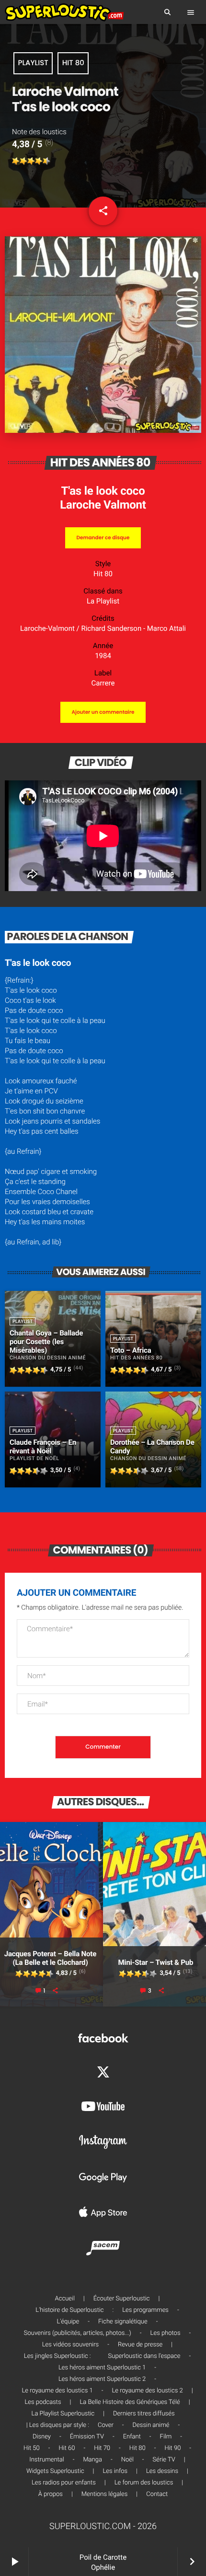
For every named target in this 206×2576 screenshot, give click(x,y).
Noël (127, 2460)
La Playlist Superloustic (63, 2414)
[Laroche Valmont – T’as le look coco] (103, 430)
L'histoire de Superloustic (69, 2310)
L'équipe (68, 2322)
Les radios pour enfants (64, 2483)
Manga (92, 2460)
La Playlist (103, 601)
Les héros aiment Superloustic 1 (102, 2368)
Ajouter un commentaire (103, 712)
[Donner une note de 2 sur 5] (23, 161)
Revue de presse (140, 2345)
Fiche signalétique (123, 2322)
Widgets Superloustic (55, 2471)
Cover (106, 2425)
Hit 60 (67, 2448)
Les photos (166, 2333)
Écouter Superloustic (122, 2299)
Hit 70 (102, 2448)
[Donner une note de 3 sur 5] (31, 161)
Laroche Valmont (103, 505)
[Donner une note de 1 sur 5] (16, 161)
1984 (103, 656)
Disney (42, 2437)
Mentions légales (104, 2494)
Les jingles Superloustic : (57, 2356)
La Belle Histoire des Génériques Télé (130, 2402)
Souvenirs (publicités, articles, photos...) (78, 2333)
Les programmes (145, 2310)
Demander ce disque (103, 538)
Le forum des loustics (144, 2483)
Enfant (132, 2437)
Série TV (164, 2460)
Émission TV (87, 2437)
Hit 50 (32, 2448)
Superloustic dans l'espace (144, 2356)
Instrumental (46, 2460)
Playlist (33, 63)
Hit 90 (172, 2448)
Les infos (115, 2471)
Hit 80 (73, 63)
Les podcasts (43, 2402)
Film (166, 2437)
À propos (51, 2494)
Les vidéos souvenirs (70, 2345)
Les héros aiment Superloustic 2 (102, 2379)
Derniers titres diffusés (144, 2414)
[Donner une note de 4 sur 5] (39, 161)
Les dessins (162, 2471)
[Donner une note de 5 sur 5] (46, 161)
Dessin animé (151, 2425)
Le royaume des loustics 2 (147, 2391)
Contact (157, 2494)
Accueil (65, 2299)
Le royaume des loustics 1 (57, 2391)
